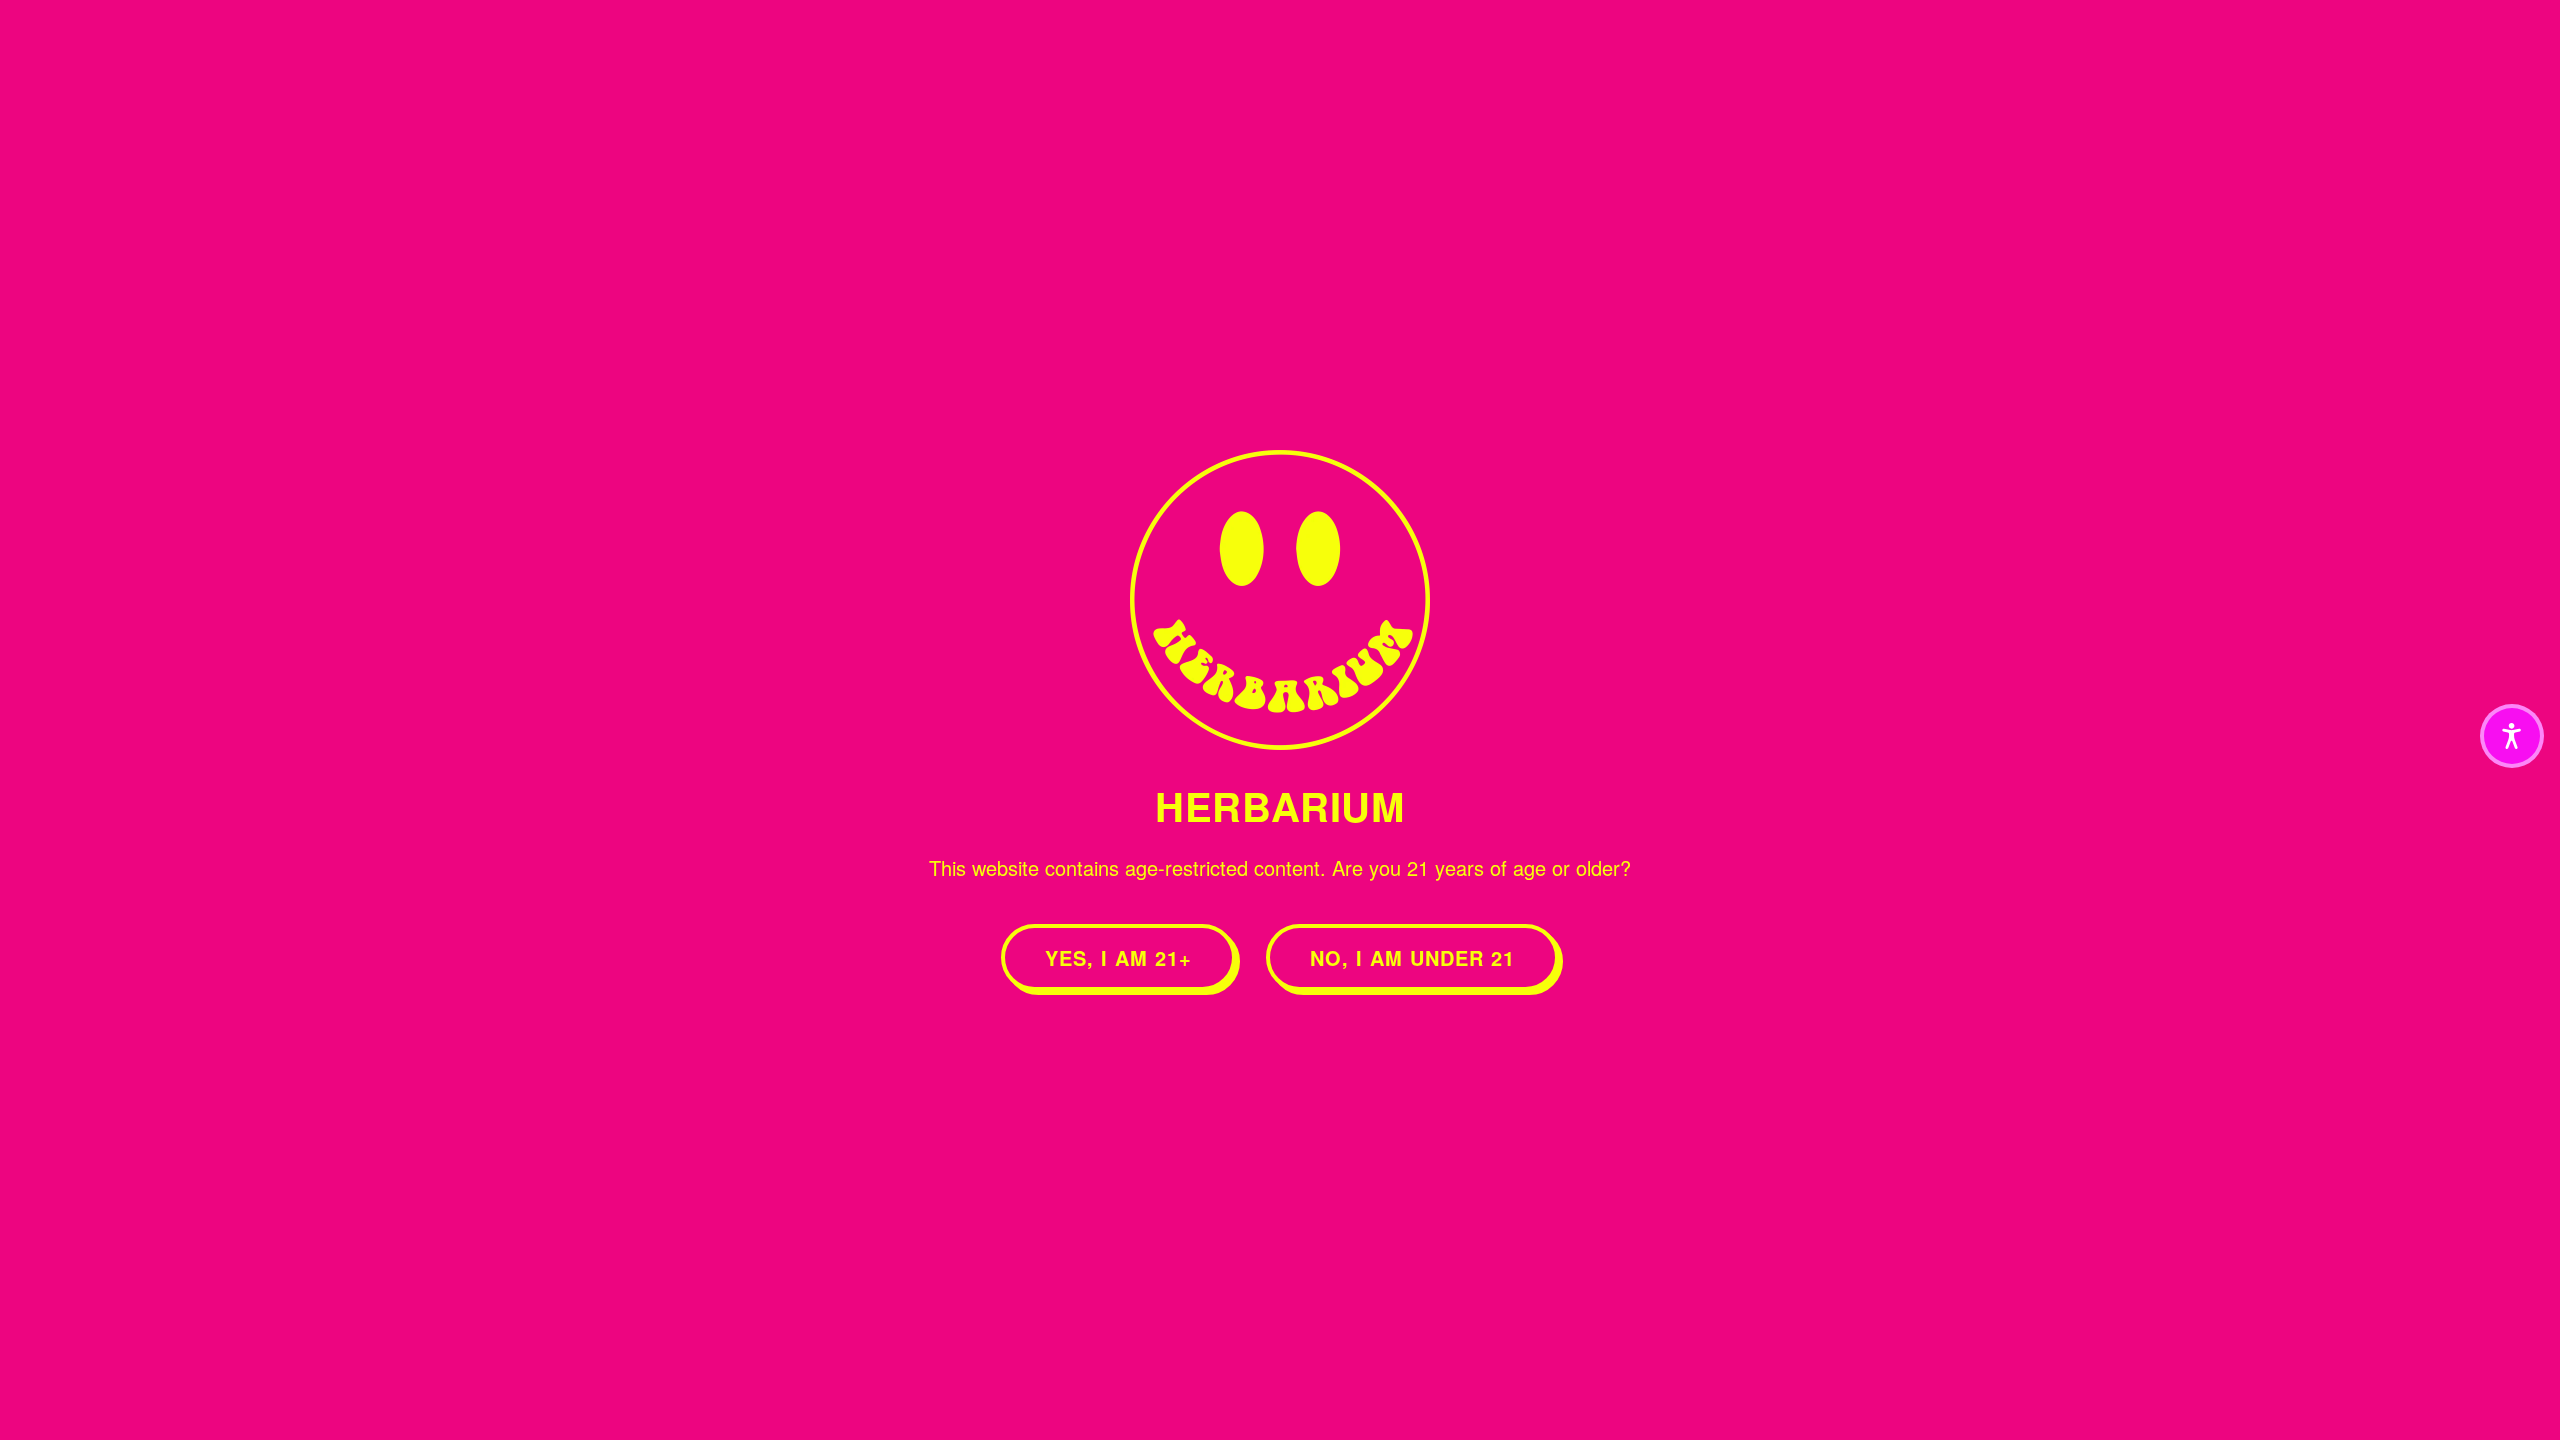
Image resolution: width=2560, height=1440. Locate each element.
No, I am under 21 (1412, 957)
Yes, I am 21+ (1118, 957)
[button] (2512, 736)
